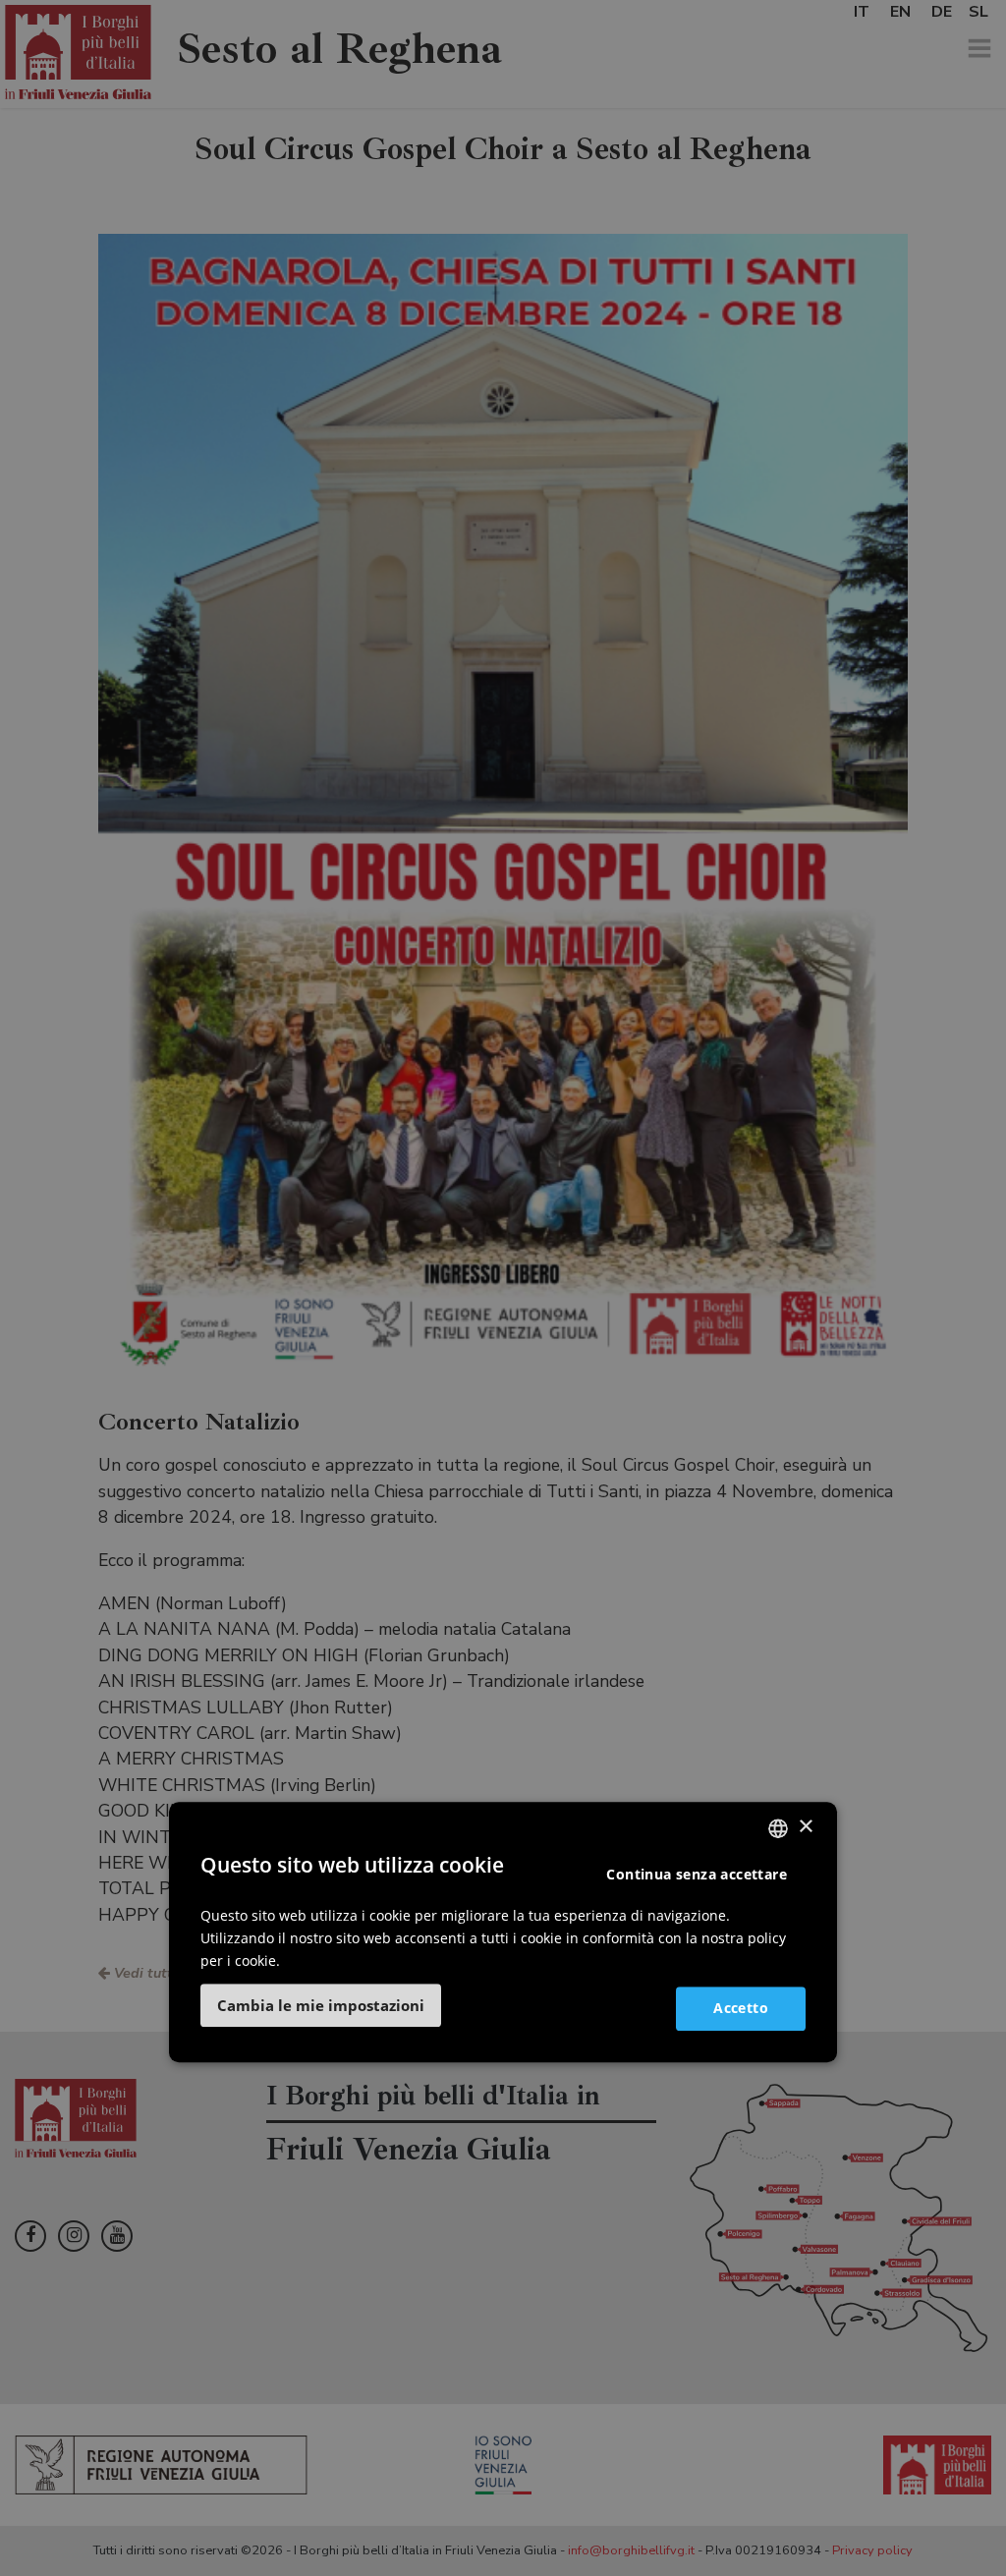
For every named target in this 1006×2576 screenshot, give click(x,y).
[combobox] (778, 1828)
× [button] (805, 1827)
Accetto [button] (741, 2008)
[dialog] (503, 1932)
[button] (321, 2005)
